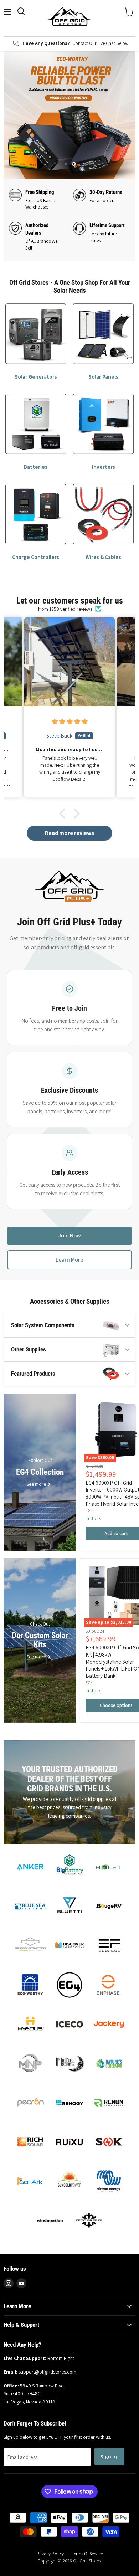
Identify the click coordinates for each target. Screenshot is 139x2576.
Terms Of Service (87, 2554)
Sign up (109, 2456)
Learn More (69, 1260)
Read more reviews (69, 833)
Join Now (69, 1235)
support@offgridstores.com (47, 2372)
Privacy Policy (50, 2554)
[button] (64, 814)
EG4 (89, 1510)
